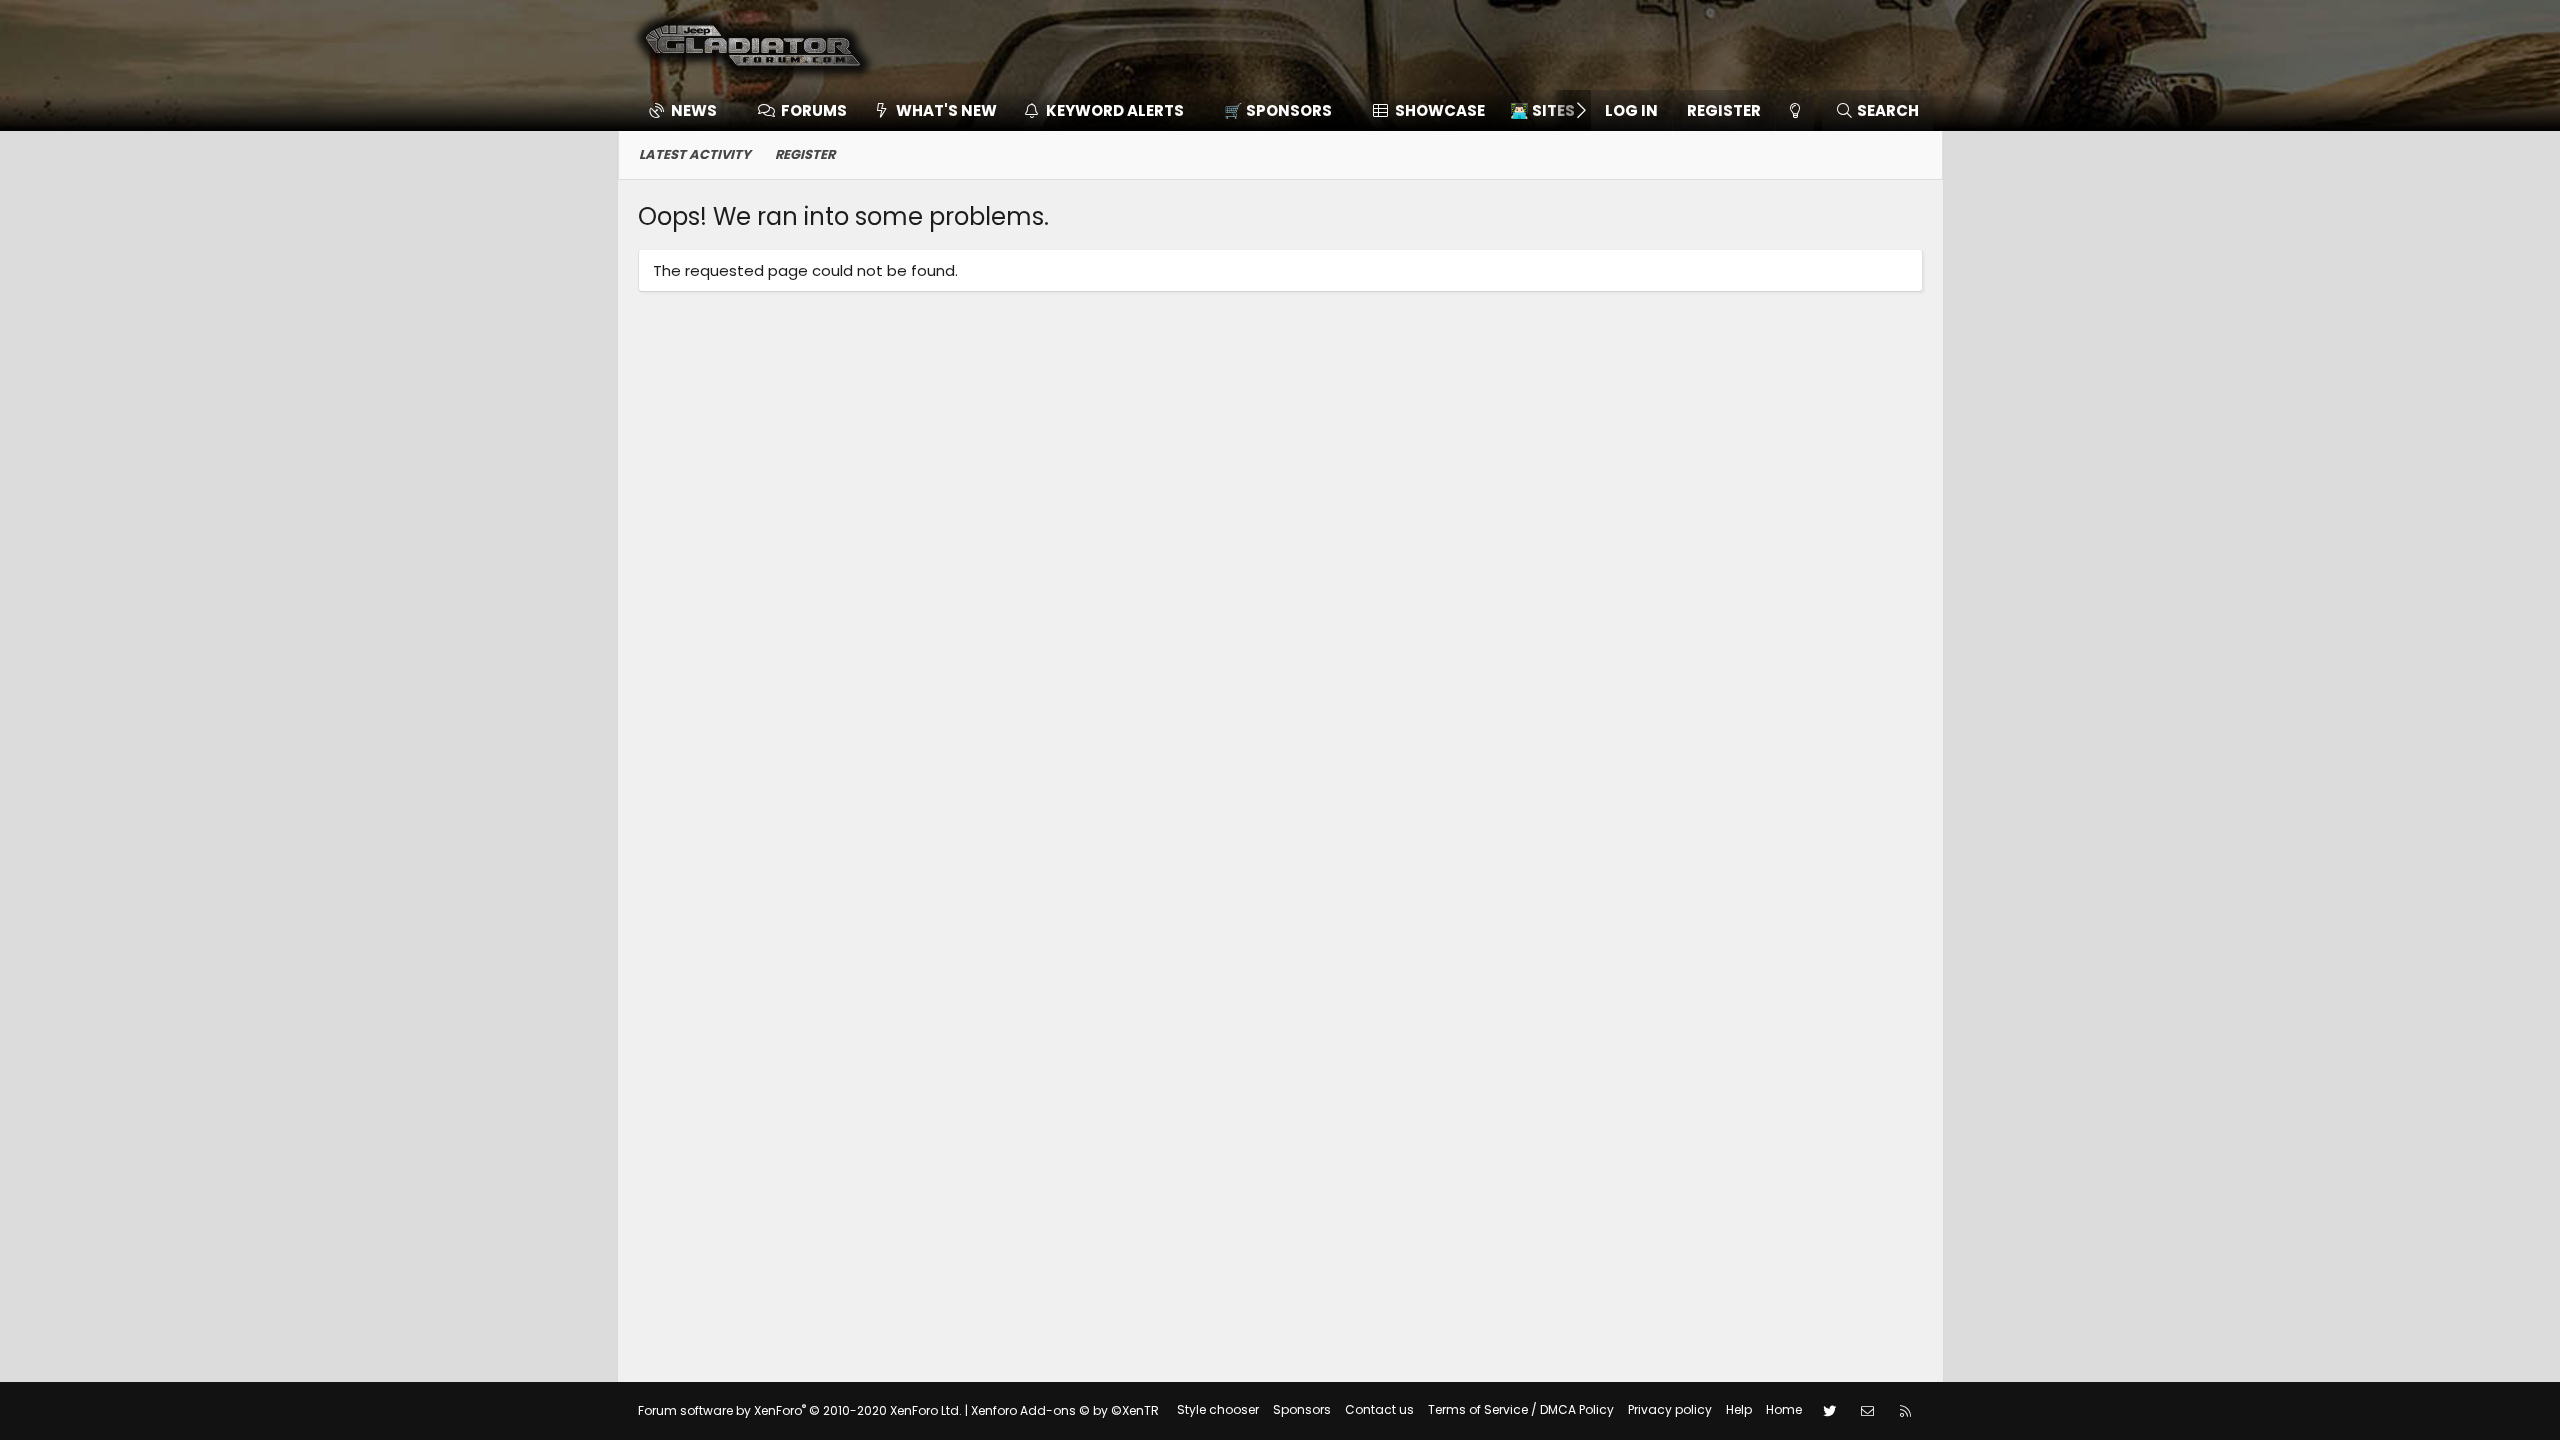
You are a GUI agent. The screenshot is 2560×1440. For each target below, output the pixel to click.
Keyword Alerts (1115, 110)
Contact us (1379, 1409)
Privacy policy (1670, 1409)
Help (1739, 1409)
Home (1784, 1409)
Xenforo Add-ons (1065, 1410)
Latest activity (695, 154)
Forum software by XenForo (800, 1410)
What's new (946, 110)
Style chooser (1218, 1409)
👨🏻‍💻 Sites (1542, 110)
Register (805, 154)
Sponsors (1302, 1409)
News (694, 110)
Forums (814, 110)
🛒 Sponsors (1278, 110)
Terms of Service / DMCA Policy (1521, 1409)
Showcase (1440, 110)
